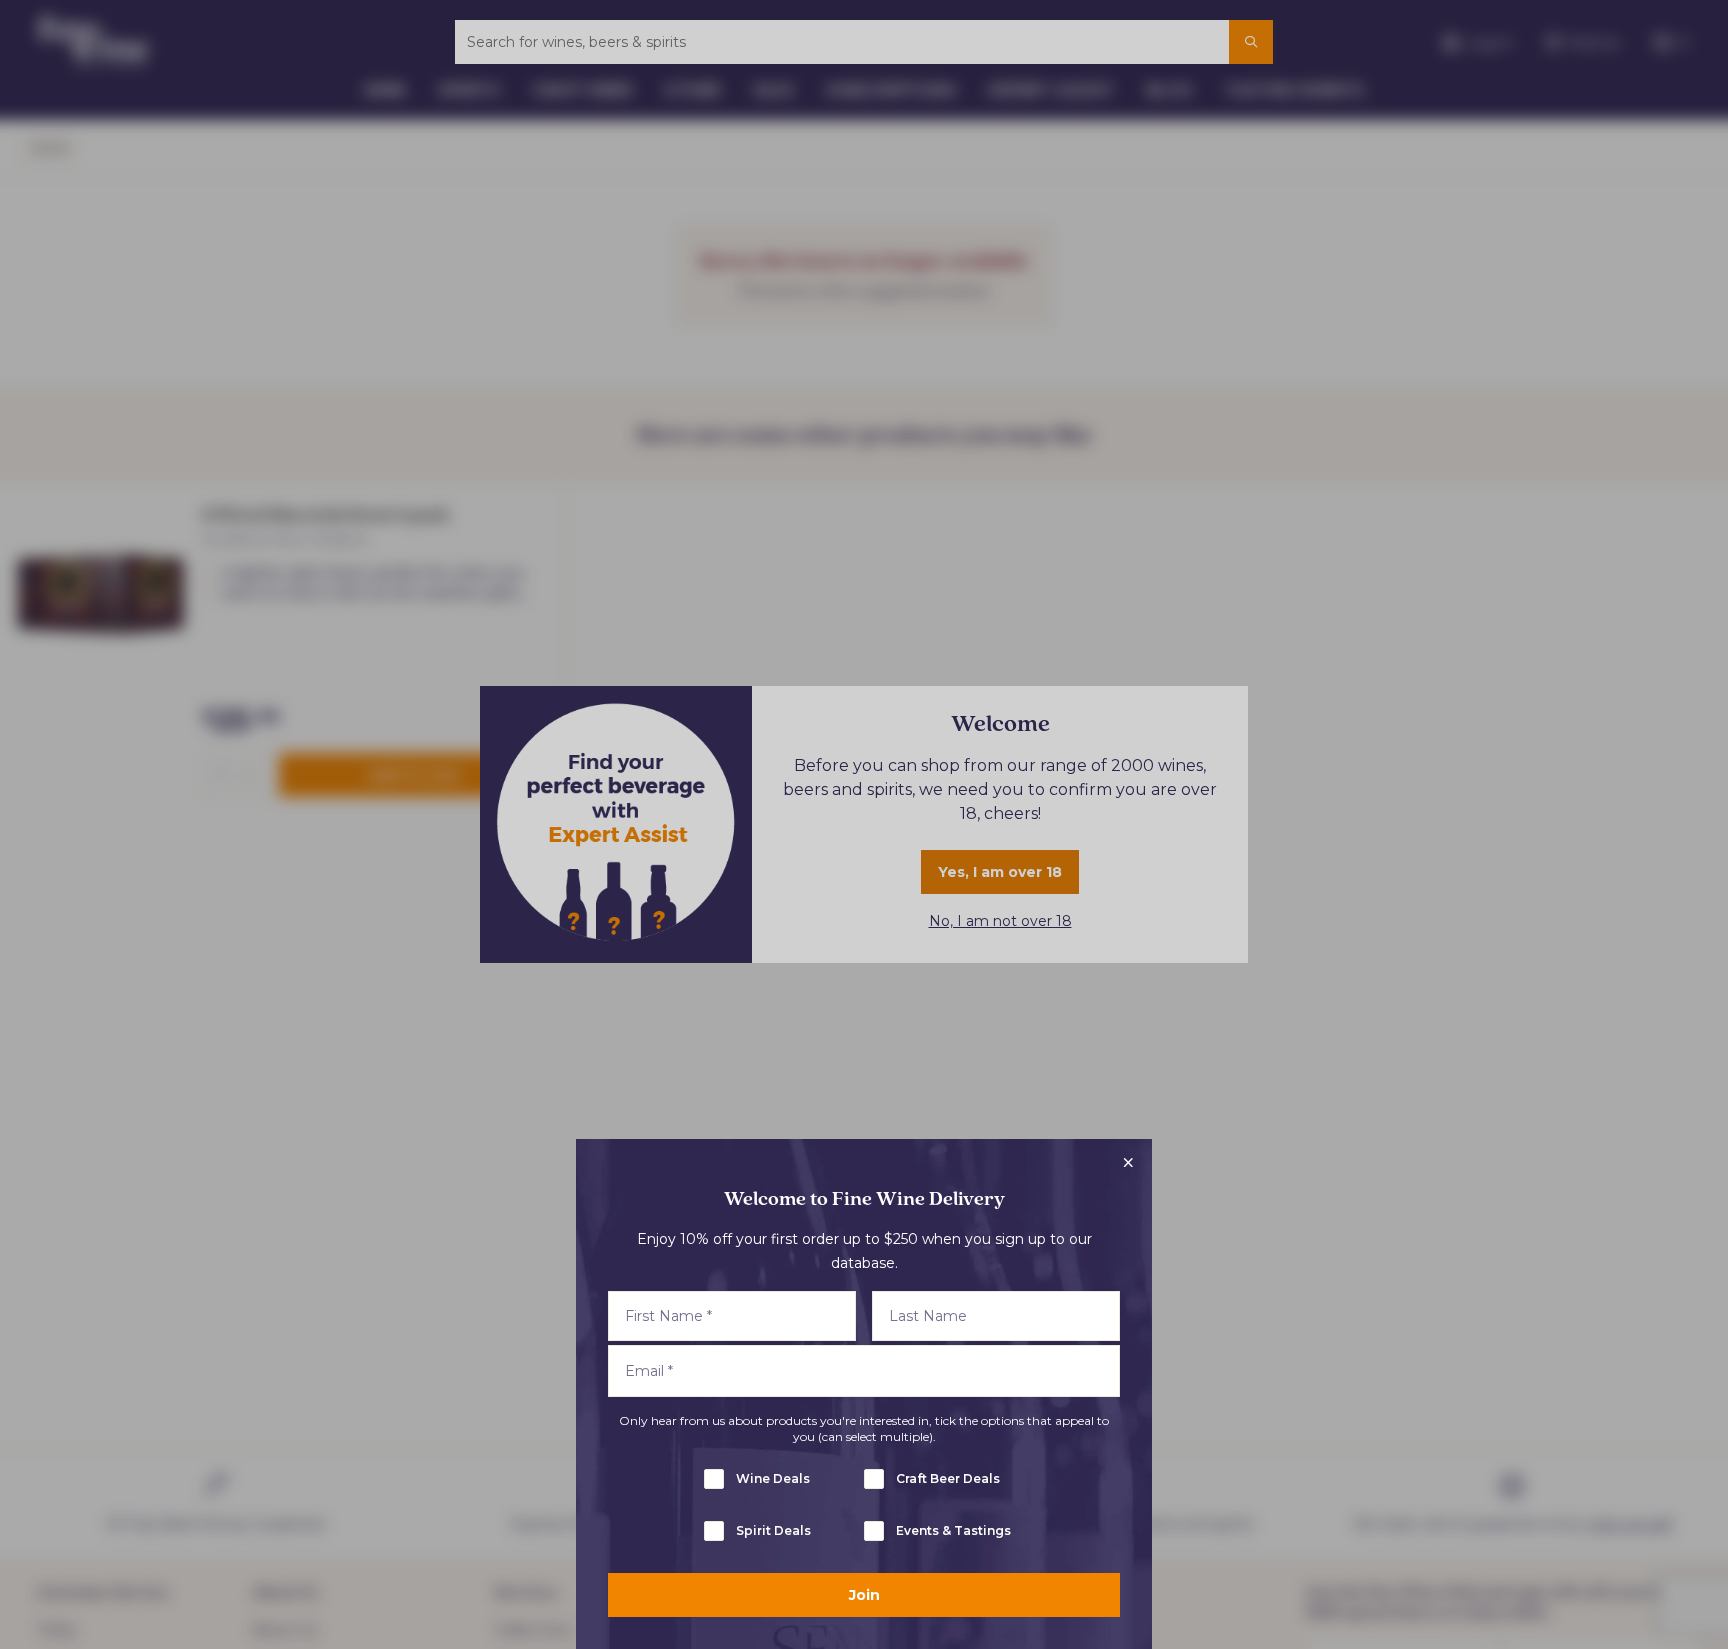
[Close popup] (1128, 1163)
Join (864, 1595)
